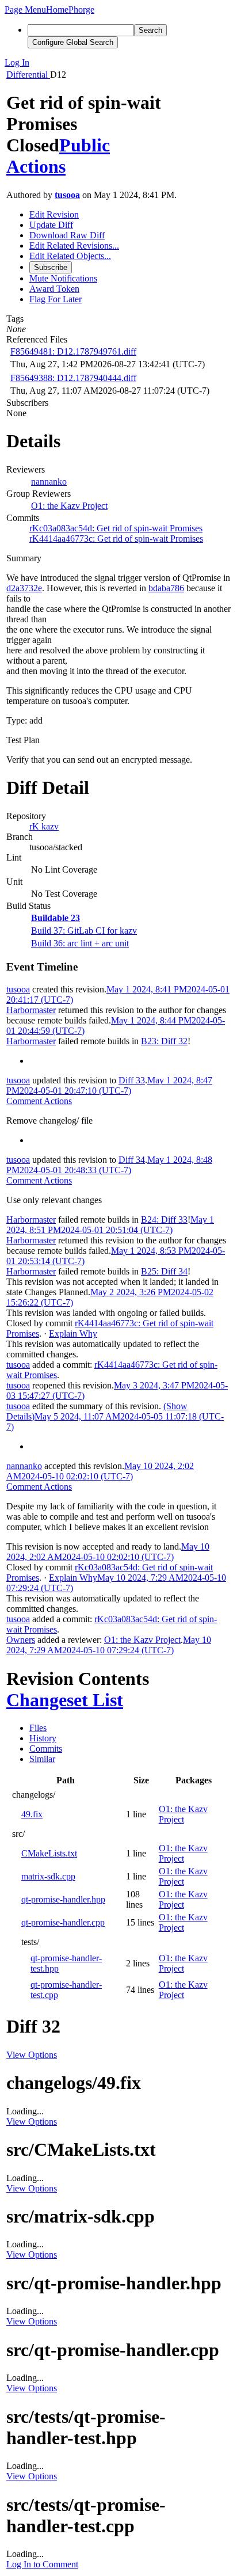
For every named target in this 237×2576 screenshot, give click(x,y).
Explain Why (73, 1333)
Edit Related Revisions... (74, 246)
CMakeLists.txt (49, 1853)
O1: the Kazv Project (69, 506)
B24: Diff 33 (164, 1219)
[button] (25, 9)
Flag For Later (56, 299)
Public (85, 145)
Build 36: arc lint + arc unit (80, 943)
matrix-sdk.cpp (48, 1876)
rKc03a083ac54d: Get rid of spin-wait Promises (116, 528)
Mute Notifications (63, 278)
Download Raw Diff (67, 235)
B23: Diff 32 (164, 1041)
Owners (21, 1640)
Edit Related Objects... (70, 256)
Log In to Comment (42, 2564)
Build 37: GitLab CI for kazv (84, 931)
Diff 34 (132, 1160)
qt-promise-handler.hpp (63, 1899)
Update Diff (51, 225)
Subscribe (51, 267)
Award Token (54, 289)
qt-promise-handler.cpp (63, 1922)
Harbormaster (31, 1010)
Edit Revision (54, 214)
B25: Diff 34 (164, 1271)
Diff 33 (132, 1080)
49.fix (32, 1814)
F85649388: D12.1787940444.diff (73, 378)
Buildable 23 (56, 918)
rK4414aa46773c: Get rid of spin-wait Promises (116, 539)
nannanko (49, 482)
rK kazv (44, 826)
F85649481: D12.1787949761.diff (73, 351)
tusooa (67, 195)
